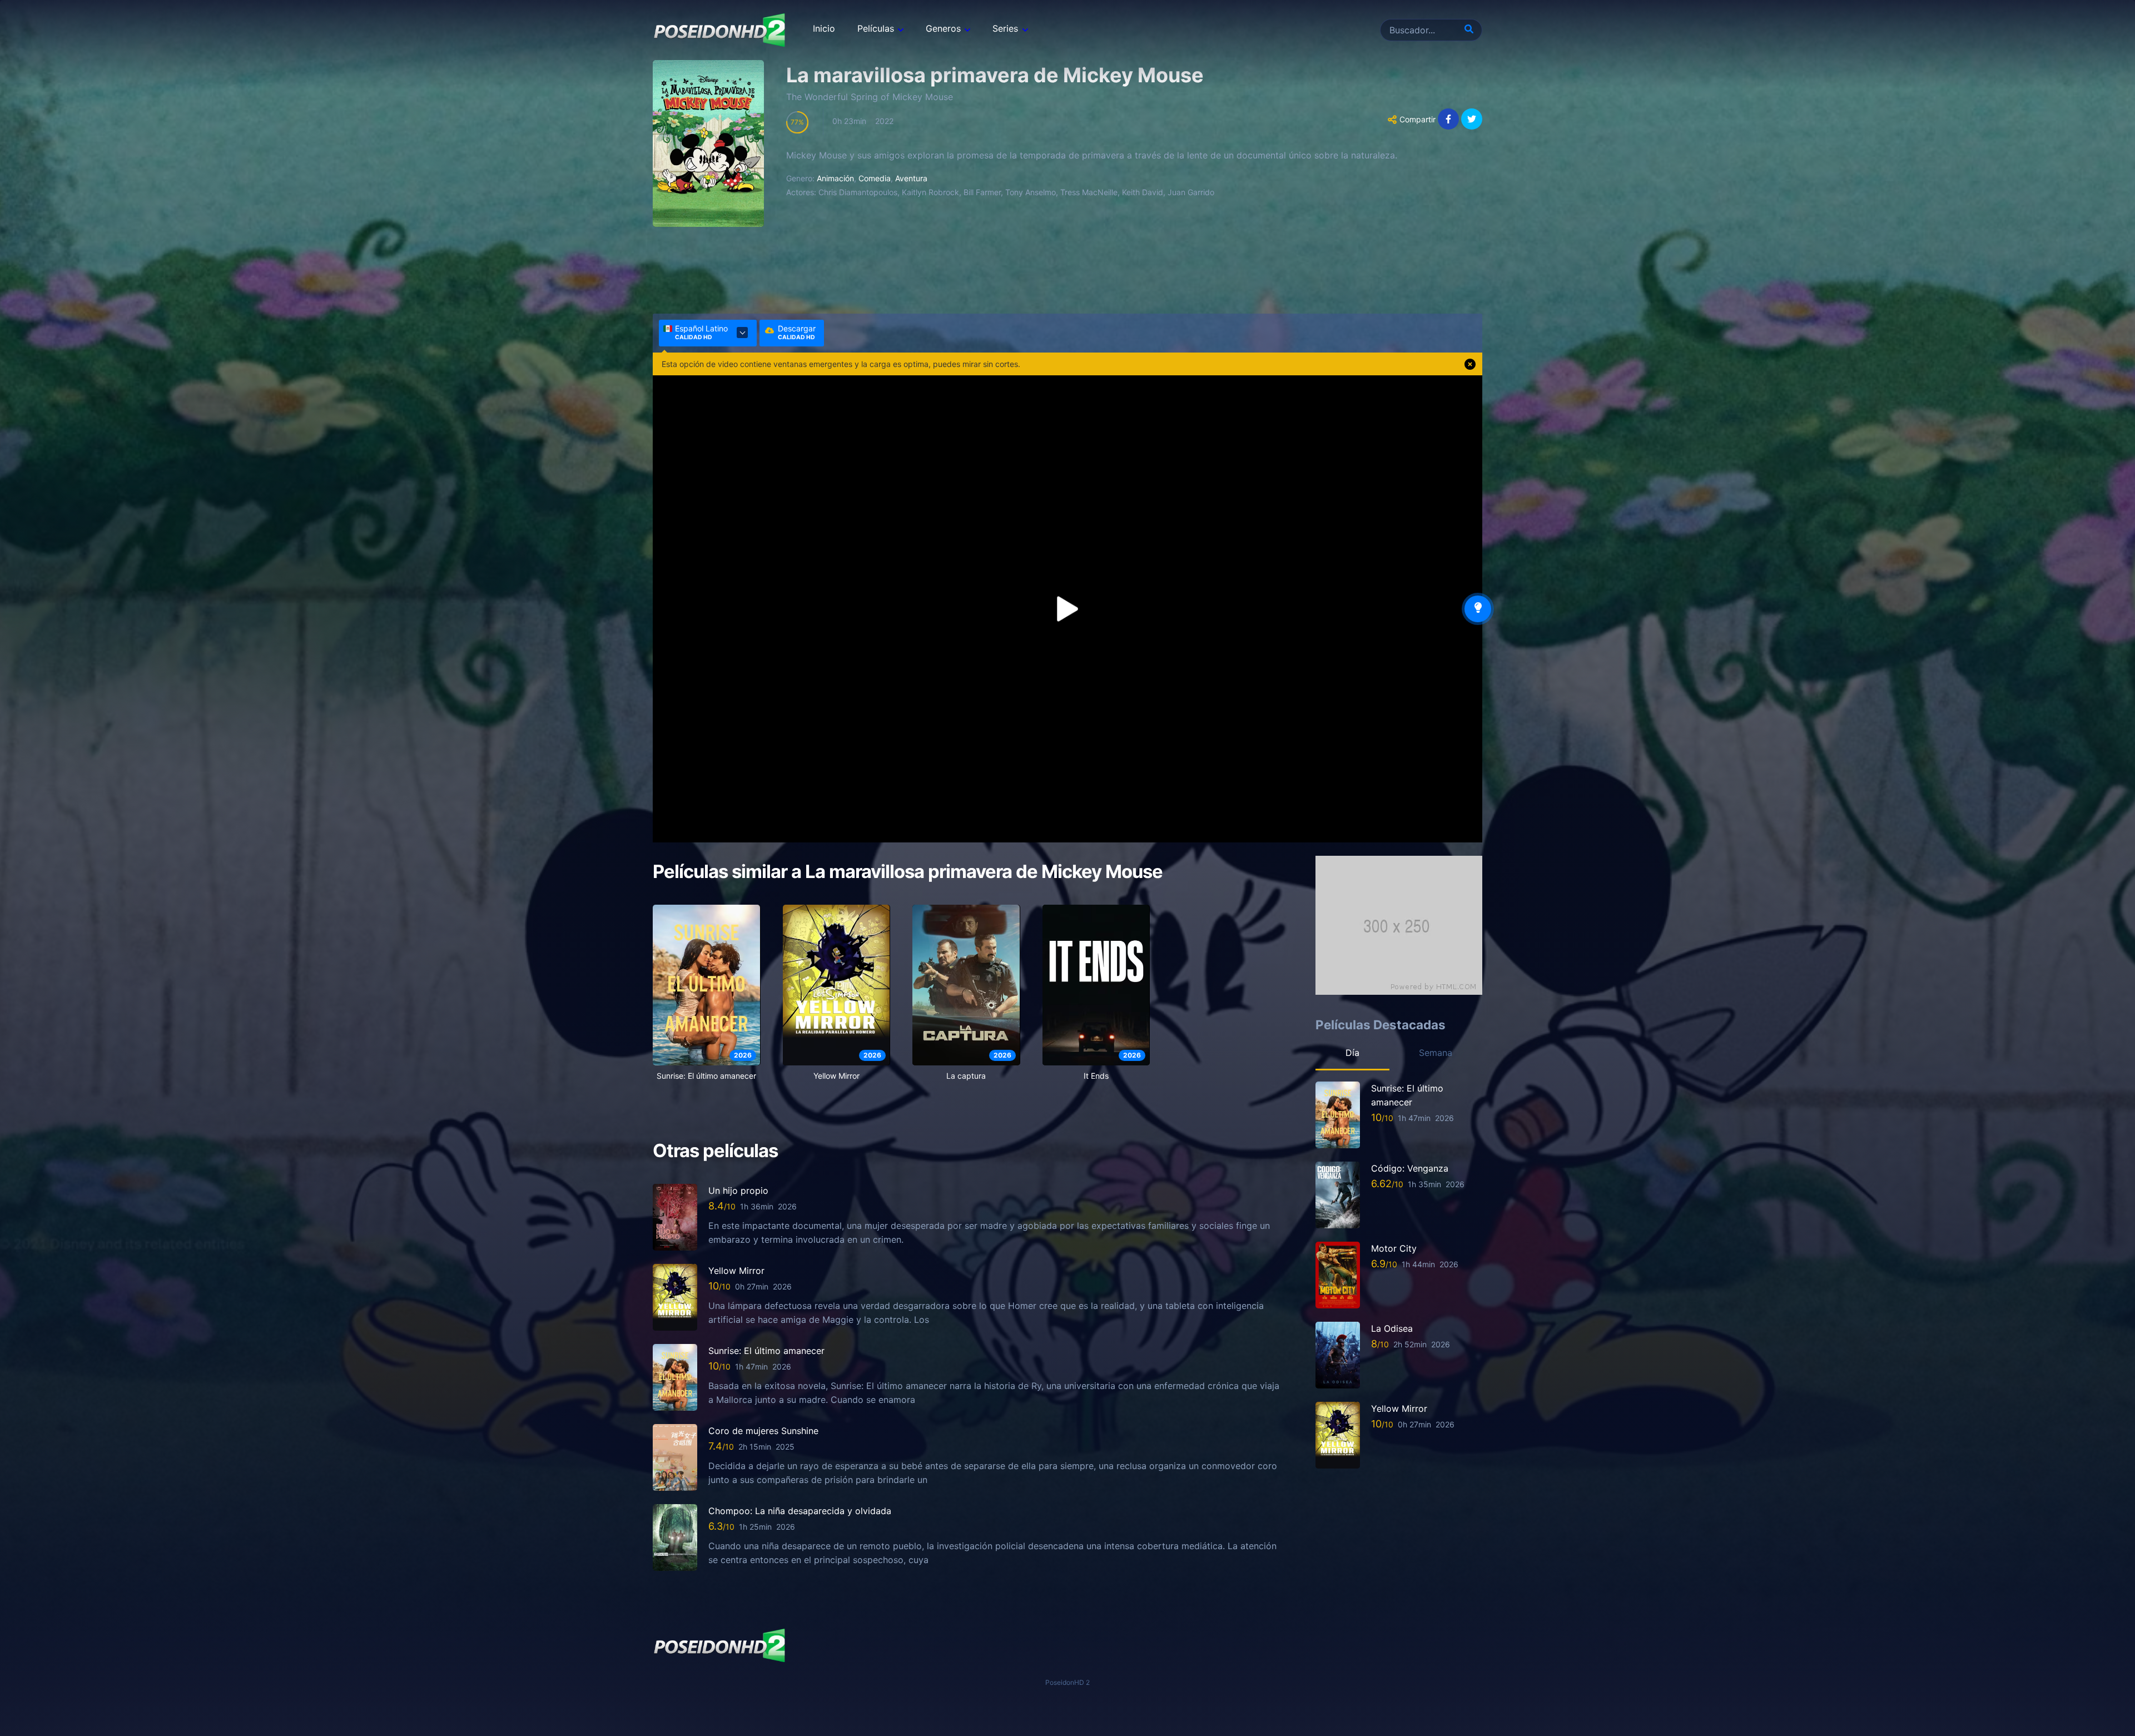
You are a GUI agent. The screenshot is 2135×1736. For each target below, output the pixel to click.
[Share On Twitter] (1472, 119)
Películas (876, 28)
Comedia (875, 178)
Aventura (911, 178)
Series (1005, 28)
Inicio (824, 28)
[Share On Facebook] (1448, 119)
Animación (835, 178)
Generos (943, 28)
